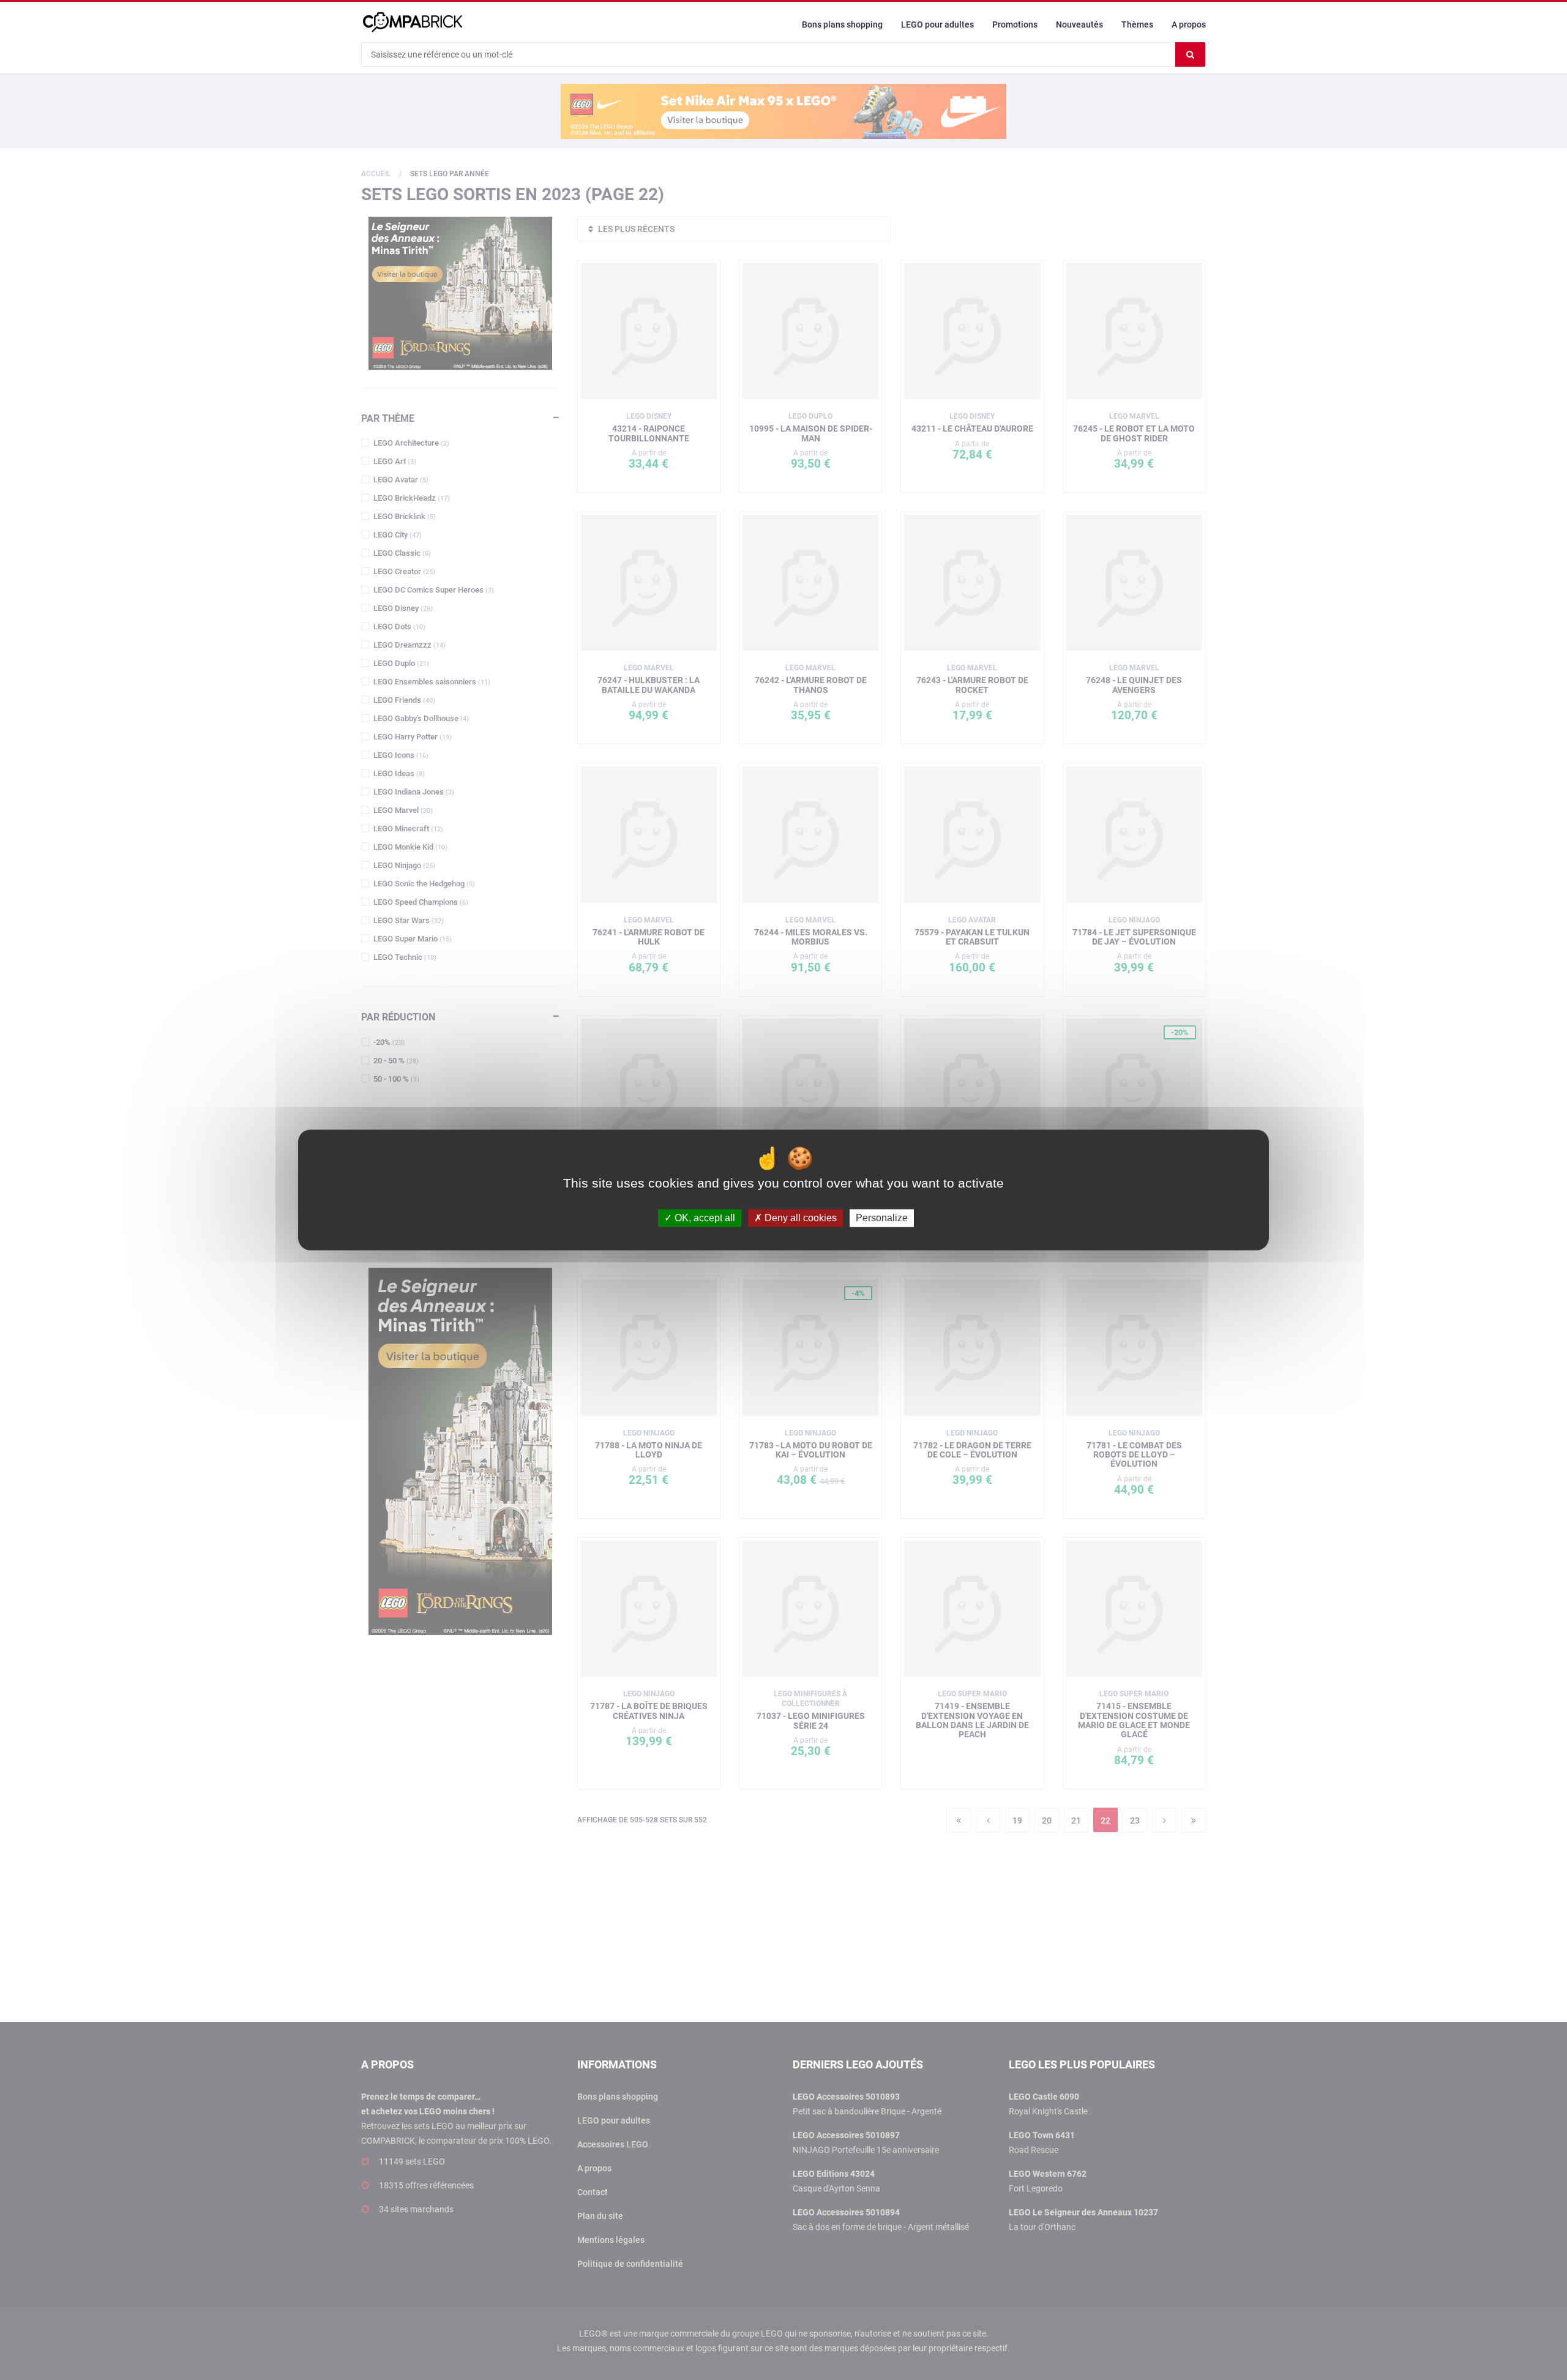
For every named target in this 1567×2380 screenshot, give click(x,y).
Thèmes (1137, 24)
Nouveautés (1079, 24)
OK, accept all (704, 1218)
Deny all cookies (799, 1218)
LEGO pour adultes (937, 24)
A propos (1189, 24)
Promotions (1015, 24)
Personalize (882, 1218)
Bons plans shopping (842, 24)
